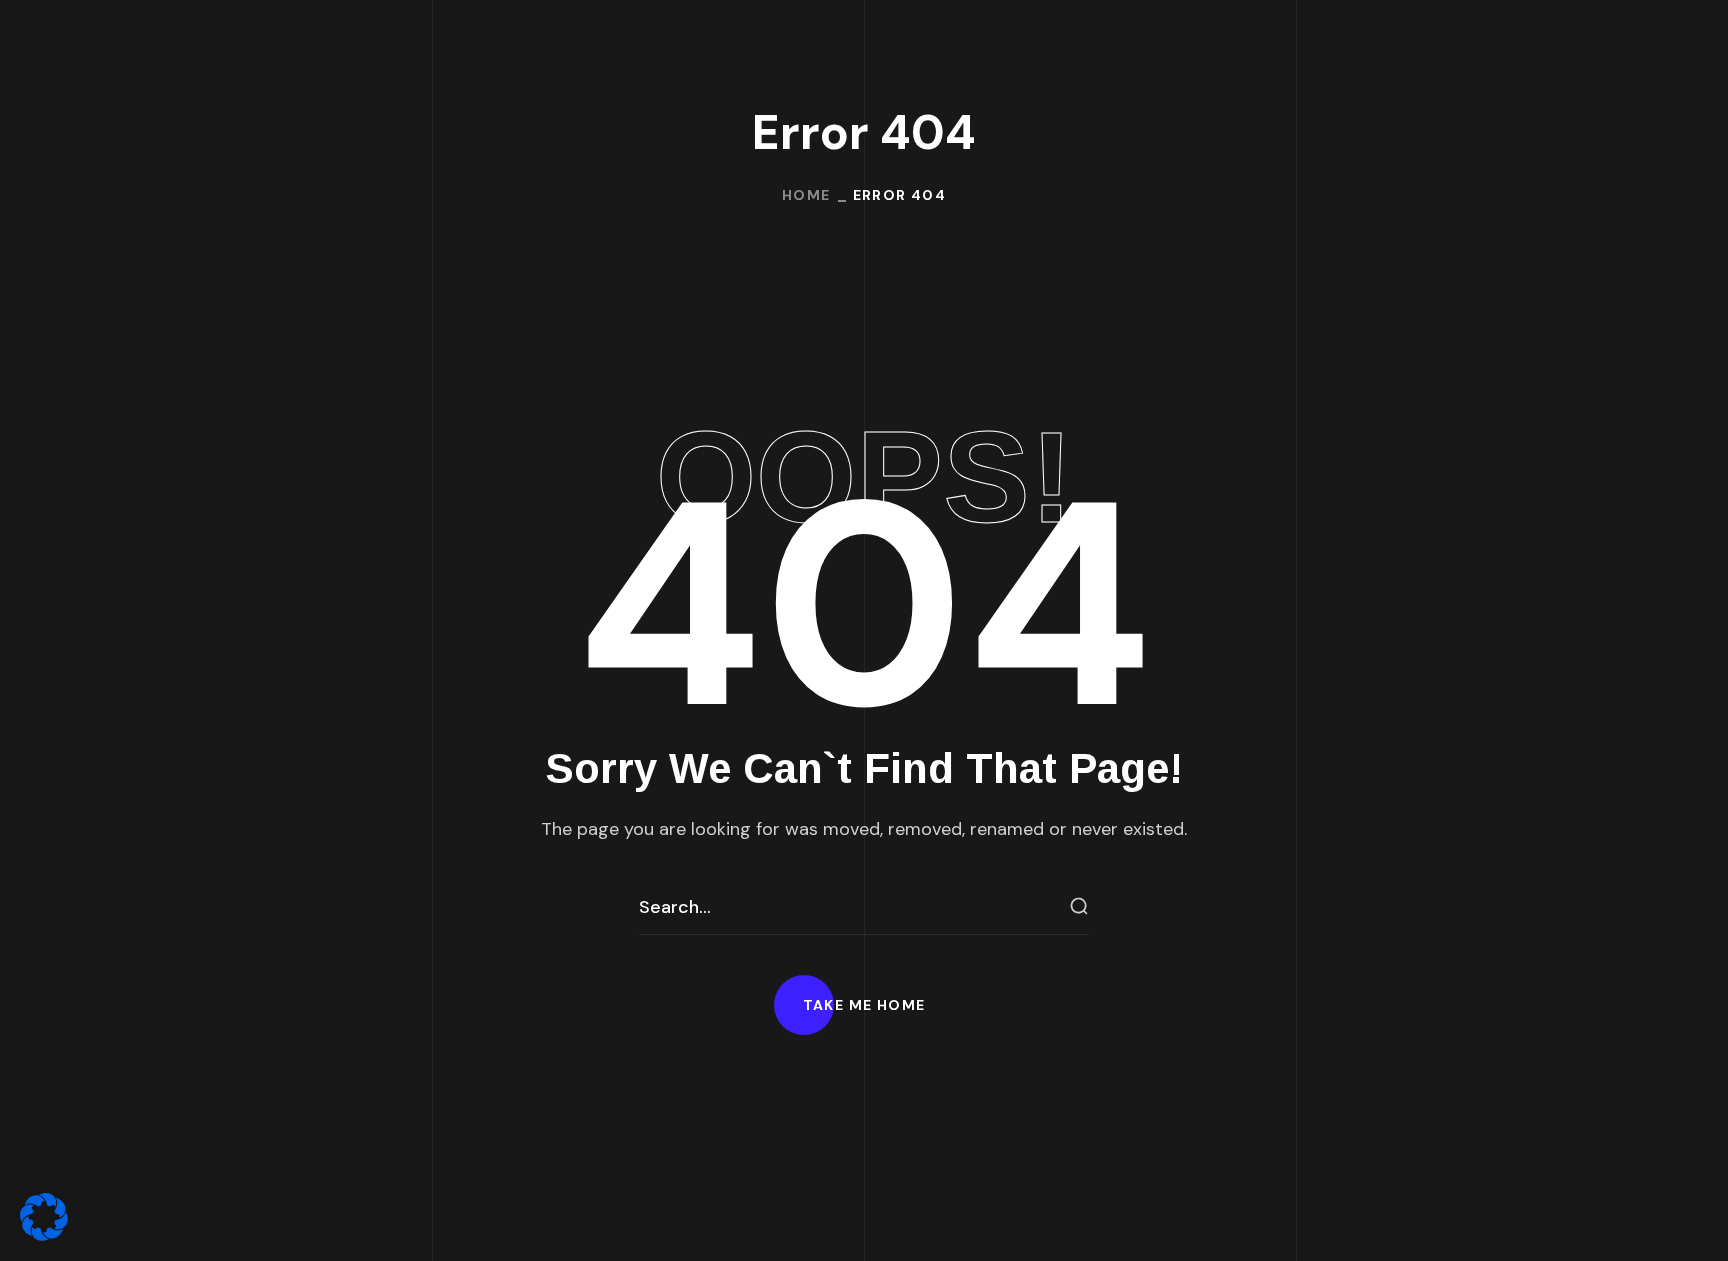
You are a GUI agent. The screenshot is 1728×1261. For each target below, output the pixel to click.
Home (806, 195)
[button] (864, 1005)
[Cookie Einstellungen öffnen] (44, 1235)
